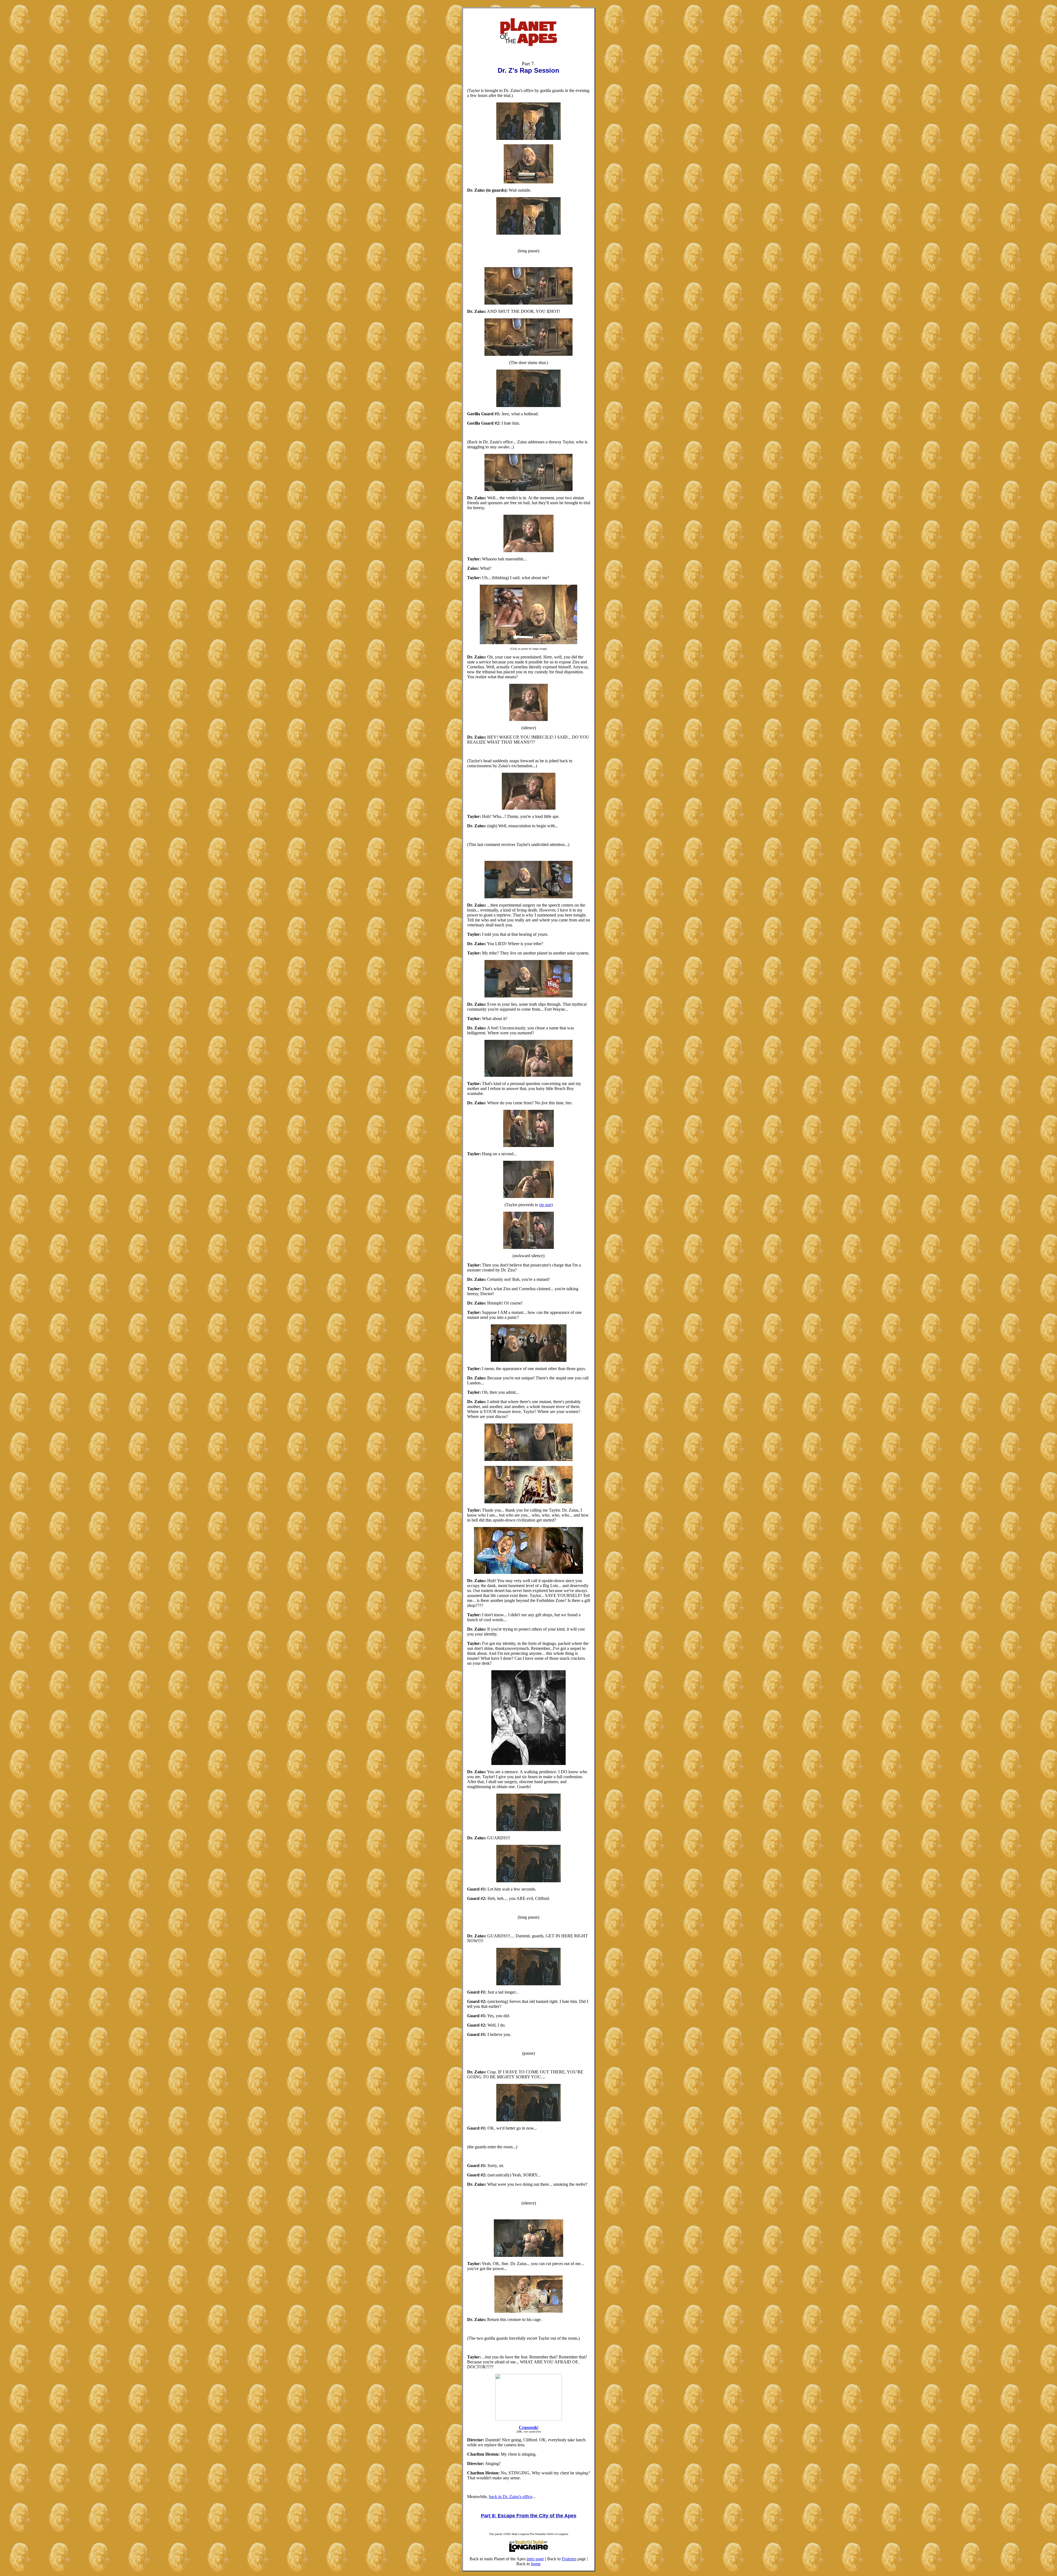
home (536, 2564)
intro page (535, 2559)
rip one (545, 1205)
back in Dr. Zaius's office (511, 2497)
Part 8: (489, 2516)
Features (569, 2559)
